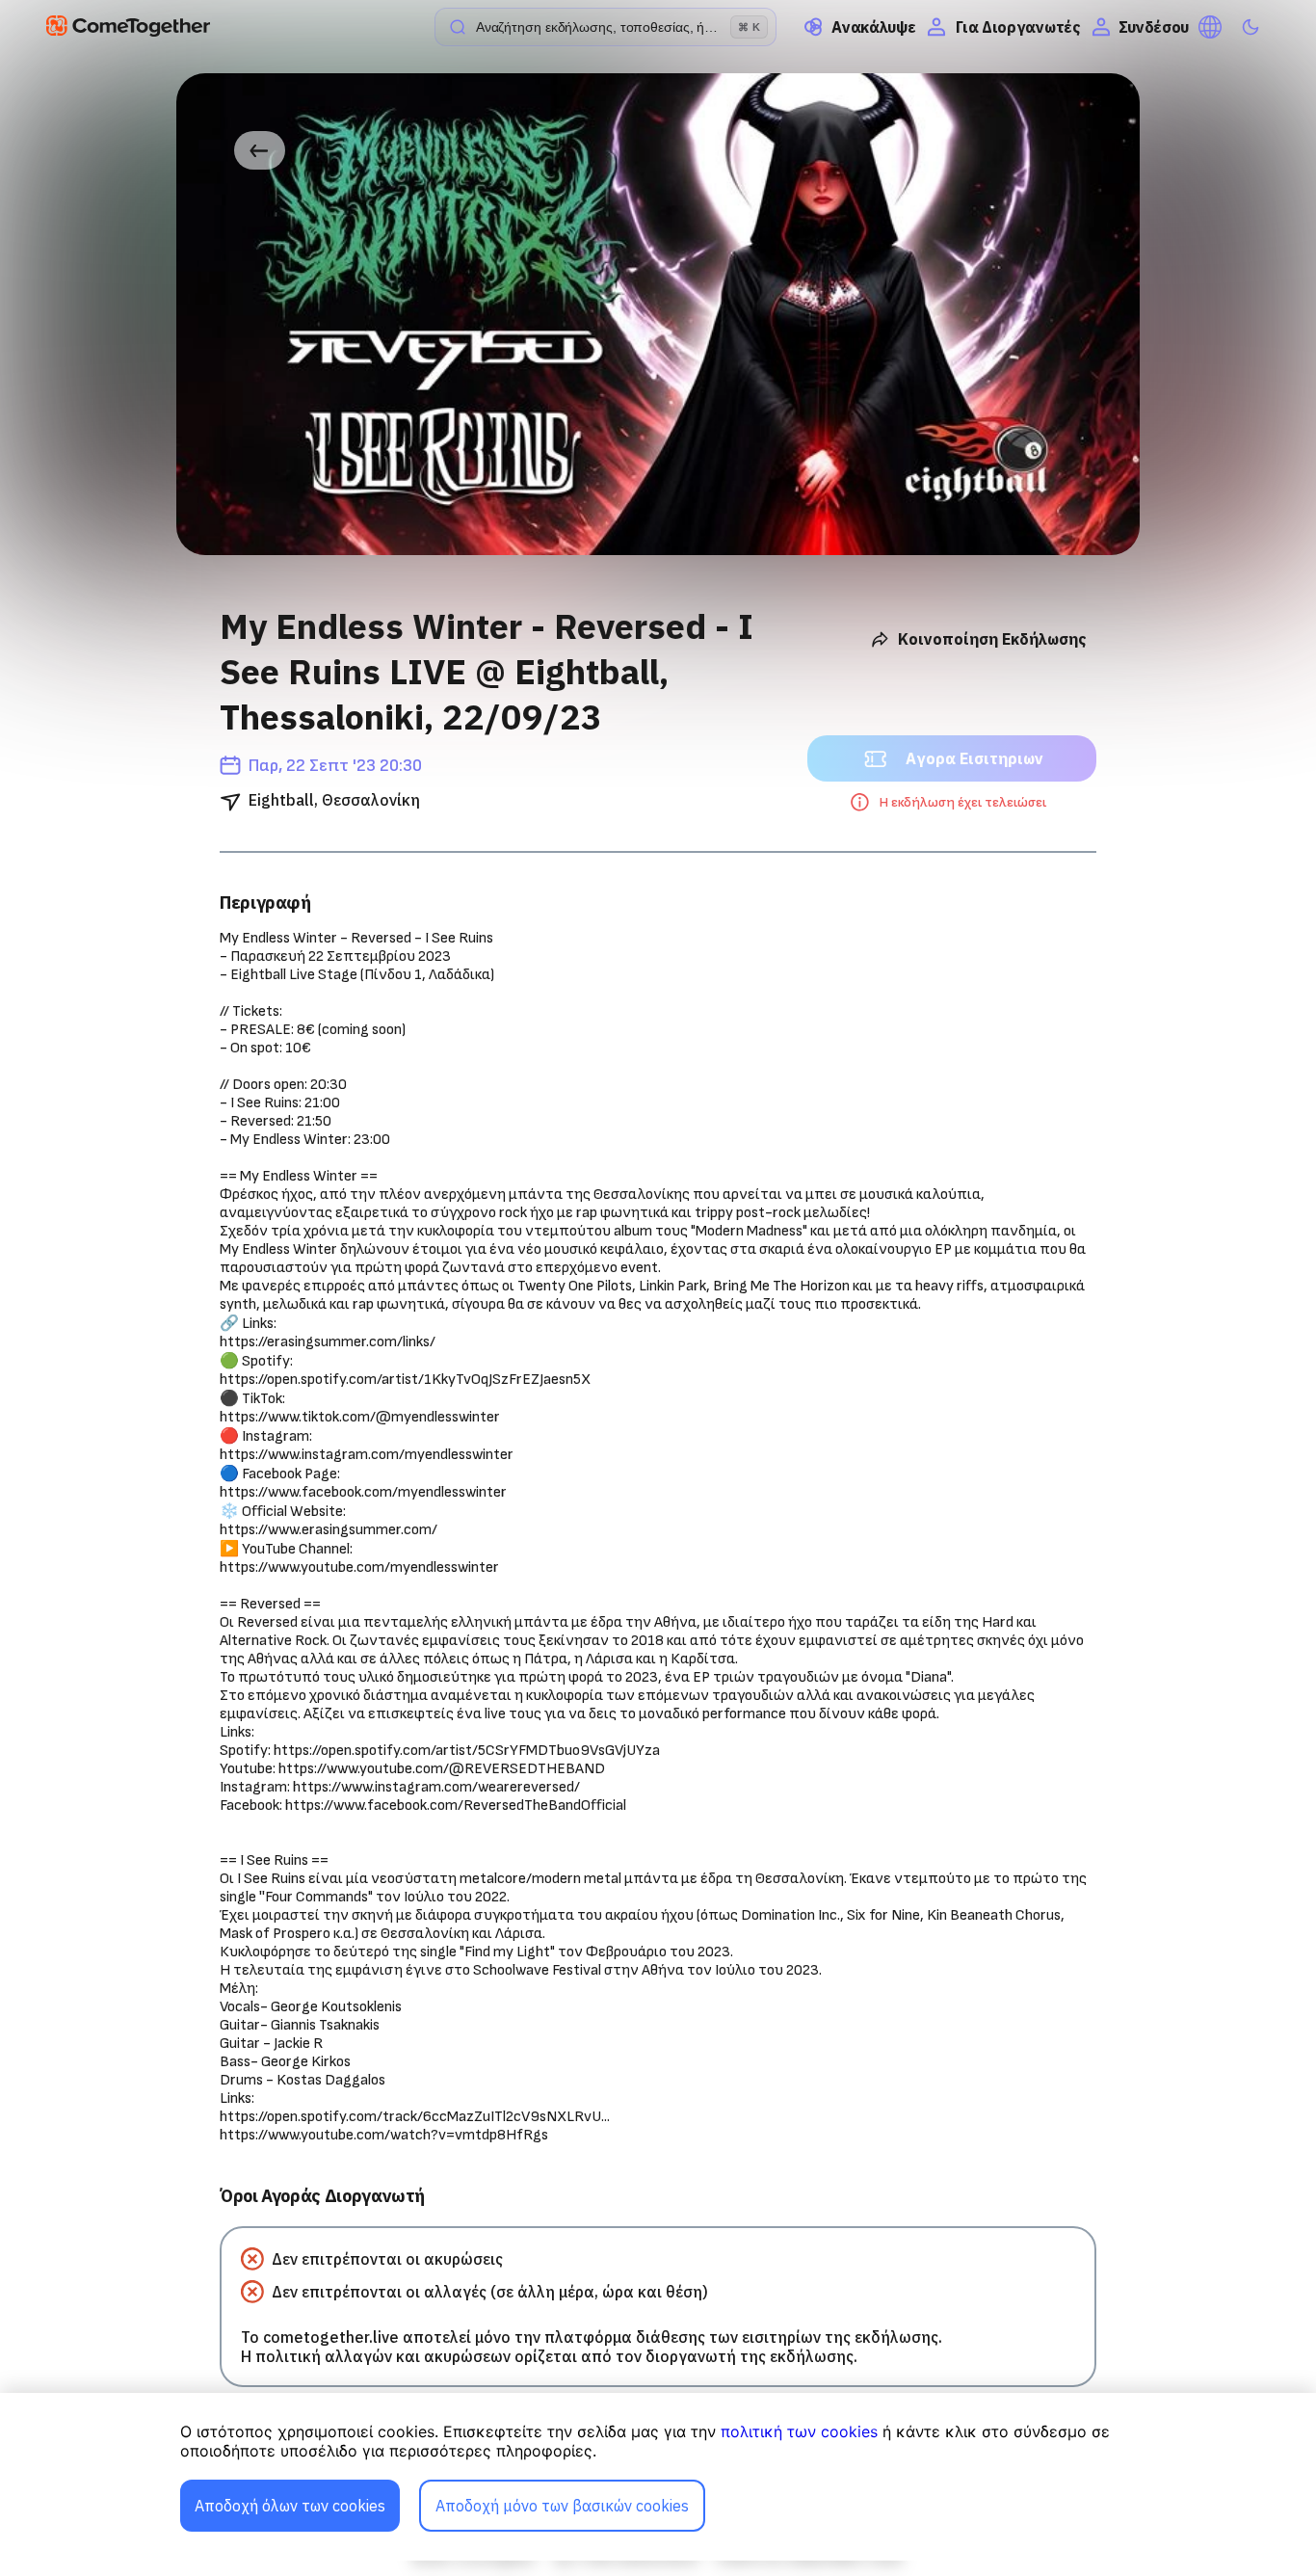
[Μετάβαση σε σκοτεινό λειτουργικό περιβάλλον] (1250, 27)
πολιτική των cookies (799, 2431)
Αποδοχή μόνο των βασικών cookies (562, 2506)
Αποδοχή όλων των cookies (290, 2506)
